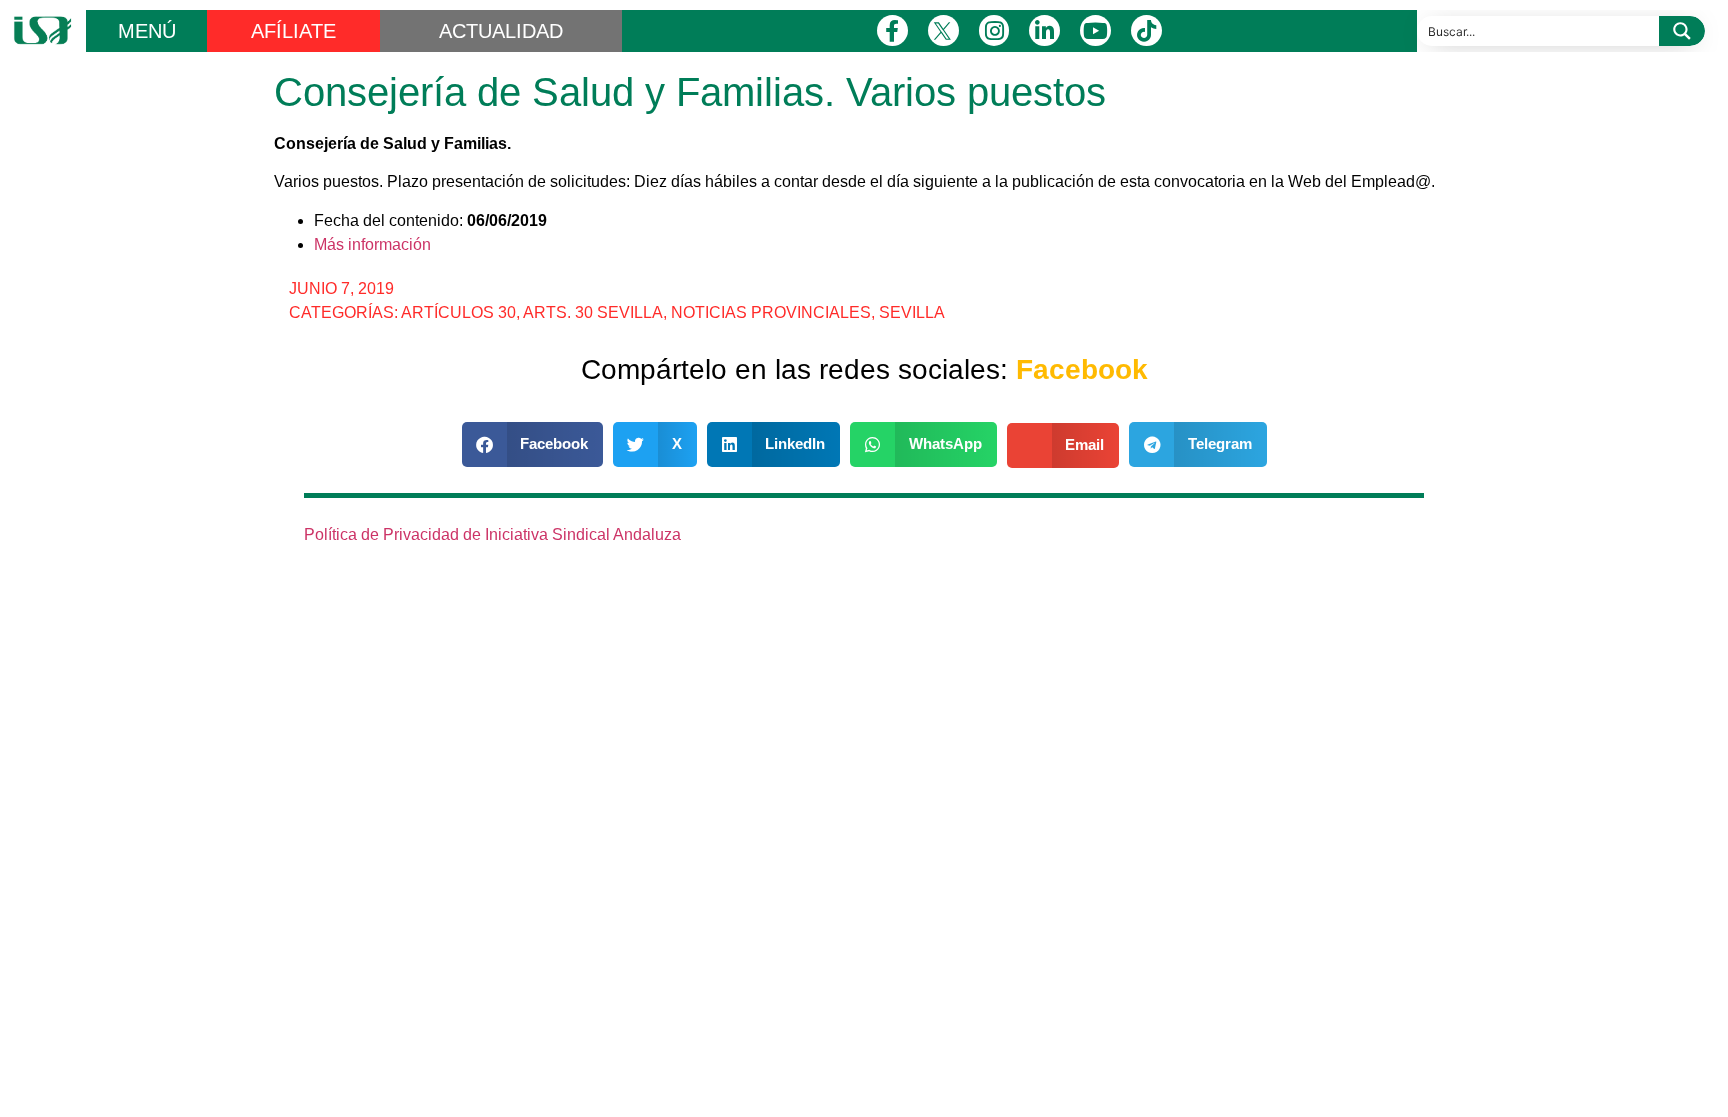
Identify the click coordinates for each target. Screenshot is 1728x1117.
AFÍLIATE (293, 31)
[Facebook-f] (892, 30)
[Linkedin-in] (1044, 30)
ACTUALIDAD (501, 31)
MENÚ (147, 31)
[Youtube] (1095, 30)
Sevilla (912, 312)
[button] (533, 444)
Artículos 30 (458, 312)
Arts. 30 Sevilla (593, 312)
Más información (372, 244)
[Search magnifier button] (1682, 31)
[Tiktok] (1146, 30)
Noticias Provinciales (771, 312)
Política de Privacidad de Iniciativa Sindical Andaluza (492, 534)
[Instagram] (994, 30)
